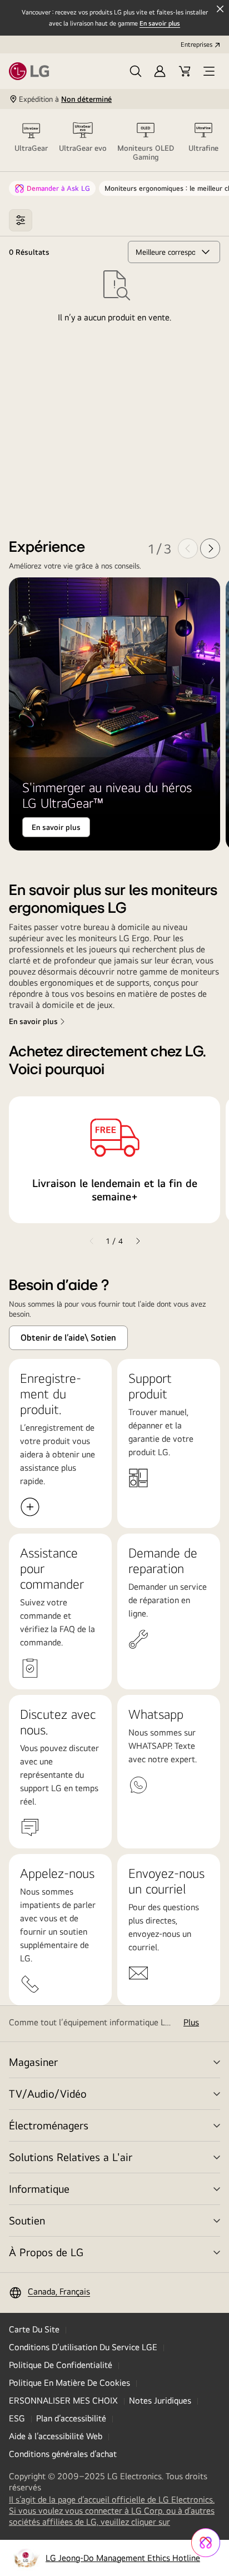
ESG (17, 2418)
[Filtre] (21, 220)
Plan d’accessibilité (71, 2418)
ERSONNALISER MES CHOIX (63, 2401)
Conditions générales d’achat (63, 2454)
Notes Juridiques (160, 2401)
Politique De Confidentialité (61, 2365)
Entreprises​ (196, 45)
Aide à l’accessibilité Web (56, 2436)
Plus (191, 2022)
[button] (136, 71)
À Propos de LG (46, 2252)
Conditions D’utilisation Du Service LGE (83, 2347)
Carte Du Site (34, 2329)
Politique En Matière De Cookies (69, 2383)
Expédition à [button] (65, 99)
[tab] (31, 140)
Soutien (27, 2220)
